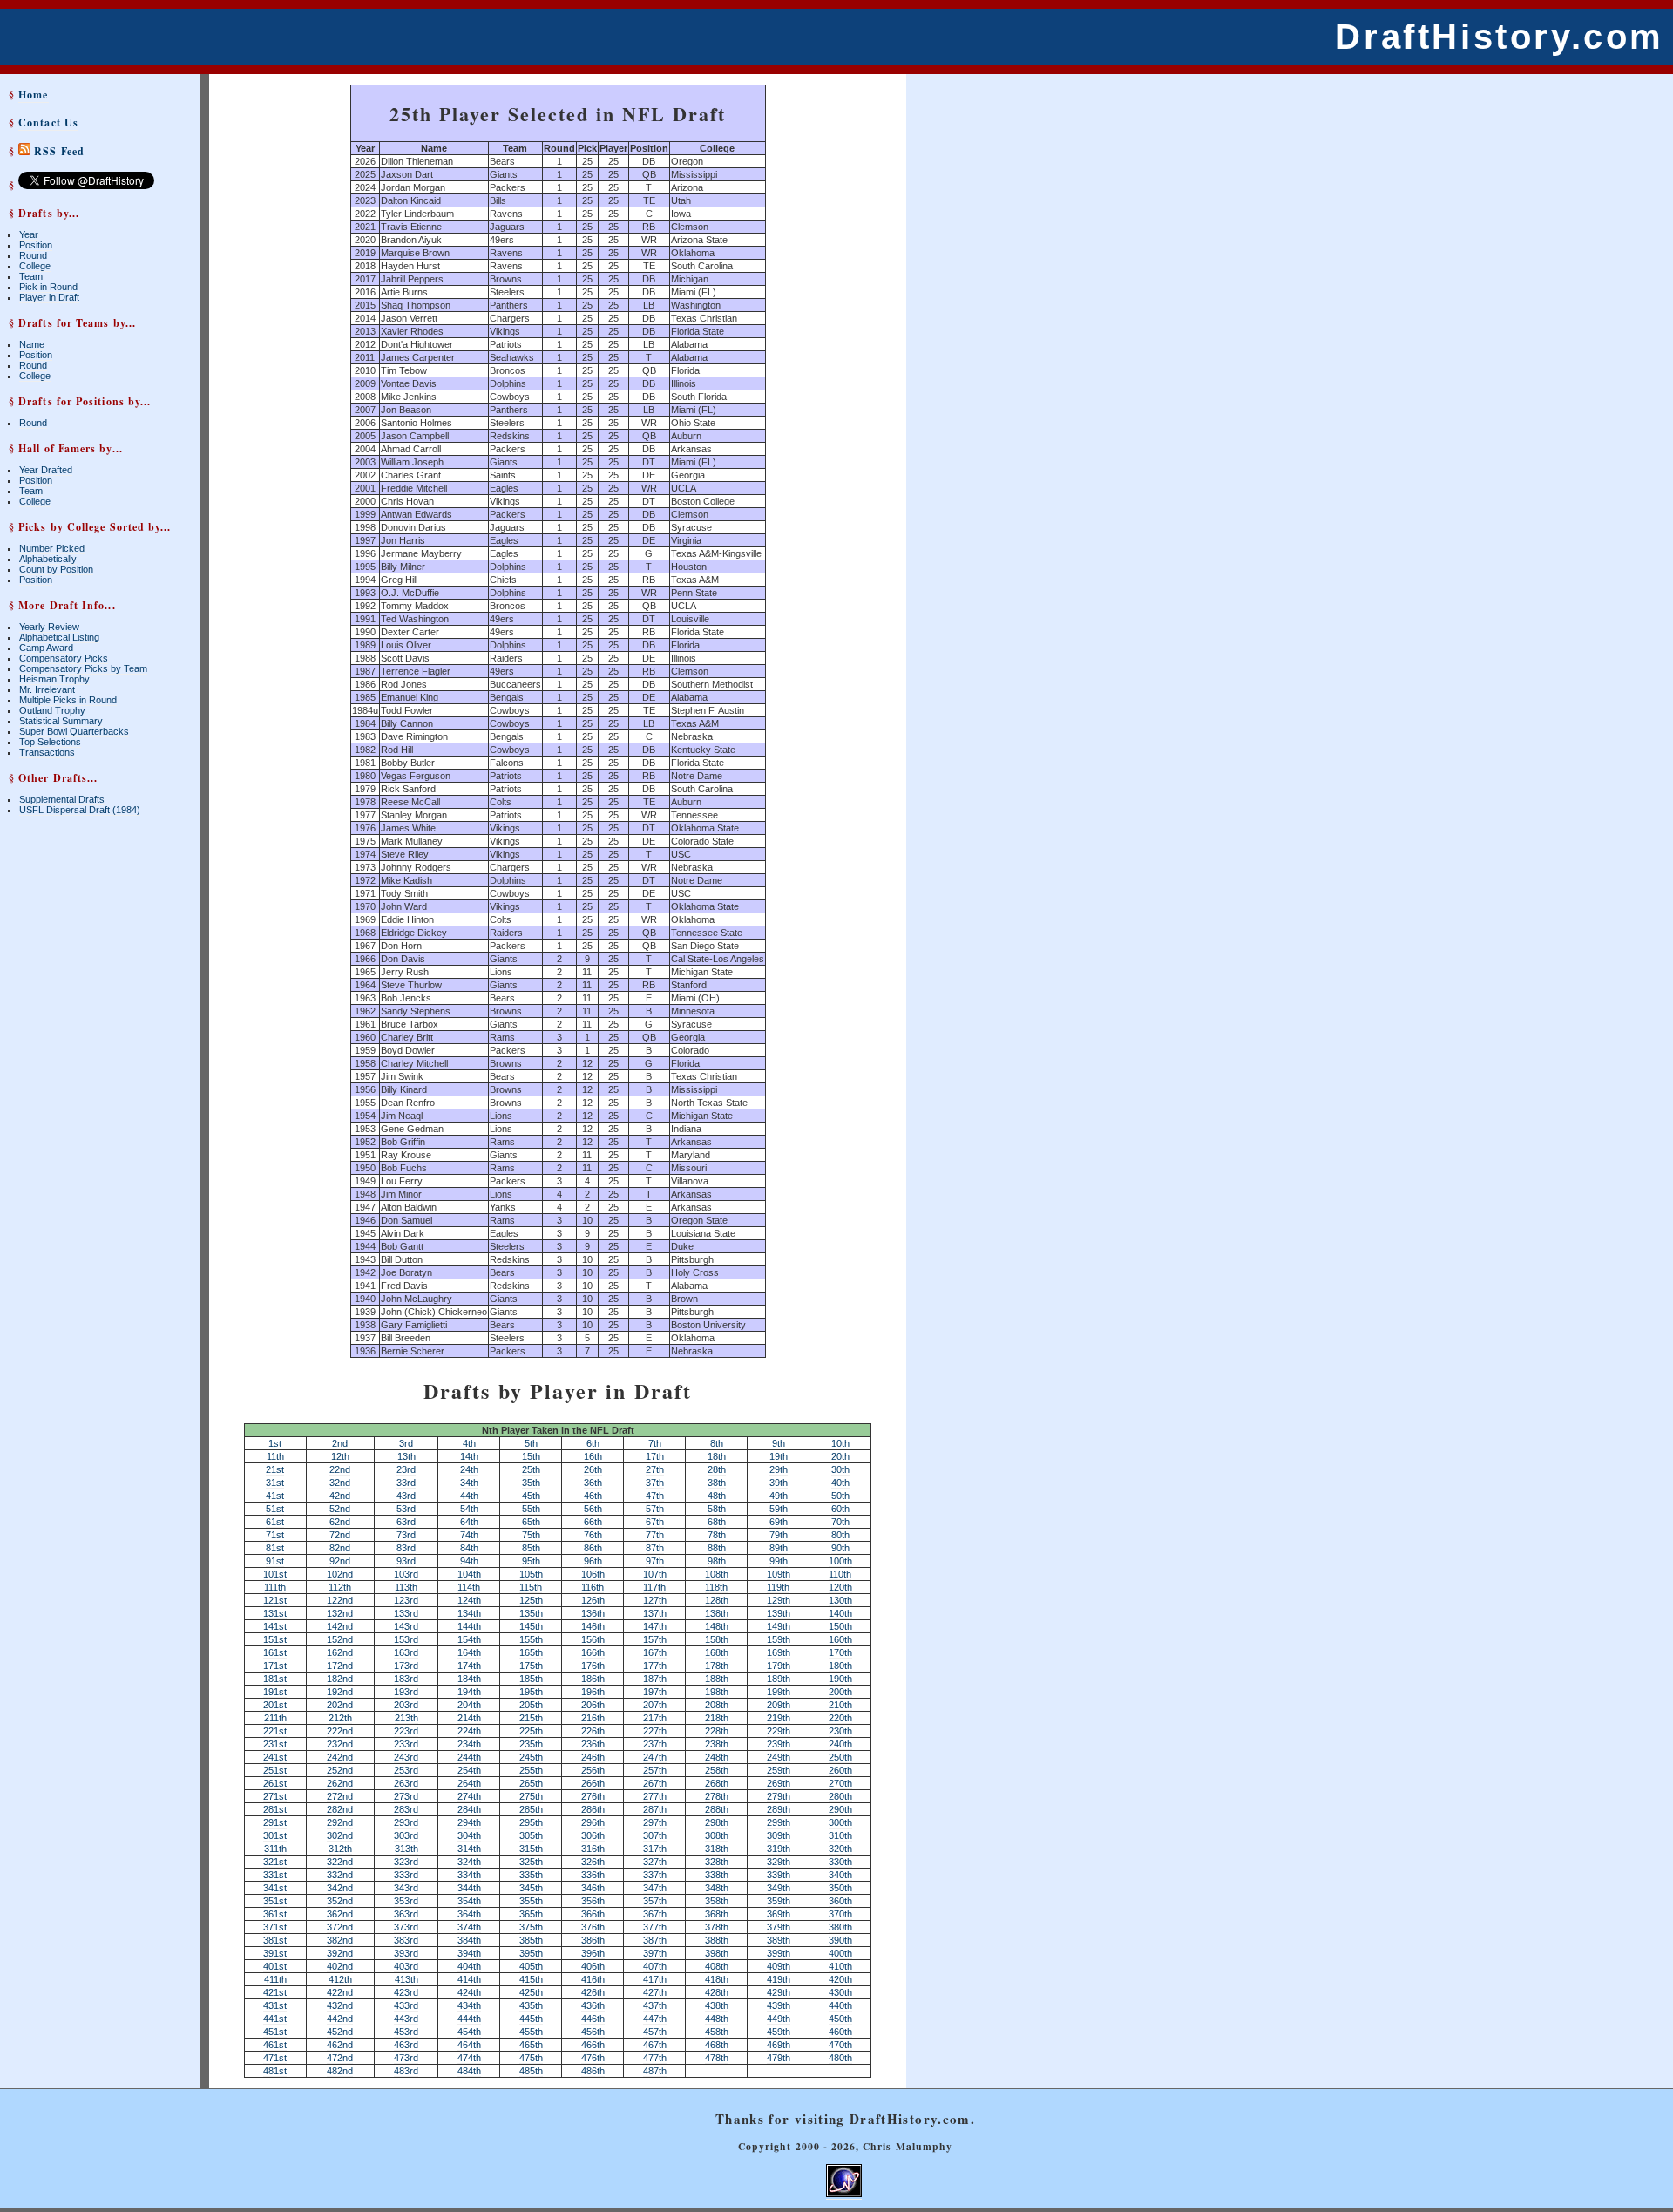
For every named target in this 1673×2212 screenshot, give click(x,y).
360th (840, 1901)
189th (779, 1679)
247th (655, 1757)
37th (655, 1483)
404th (469, 1966)
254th (469, 1770)
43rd (406, 1496)
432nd (340, 2005)
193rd (406, 1692)
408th (717, 1966)
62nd (340, 1522)
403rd (406, 1966)
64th (469, 1522)
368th (717, 1914)
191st (275, 1692)
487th (655, 2071)
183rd (406, 1679)
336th (593, 1875)
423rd (406, 1992)
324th (469, 1862)
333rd (406, 1875)
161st (275, 1652)
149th (779, 1626)
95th (531, 1561)
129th (779, 1600)
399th (779, 1953)
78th (717, 1535)
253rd (406, 1770)
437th (655, 2005)
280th (840, 1796)
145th (531, 1626)
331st (275, 1875)
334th (469, 1875)
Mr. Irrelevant (47, 689)
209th (779, 1705)
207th (655, 1705)
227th (655, 1731)
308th (717, 1835)
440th (840, 2005)
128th (717, 1600)
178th (717, 1666)
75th (531, 1535)
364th (469, 1914)
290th (840, 1809)
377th (655, 1927)
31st (275, 1483)
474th (469, 2058)
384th (469, 1940)
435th (531, 2005)
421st (275, 1992)
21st (275, 1469)
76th (593, 1535)
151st (275, 1639)
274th (469, 1796)
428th (717, 1992)
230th (840, 1731)
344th (469, 1888)
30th (840, 1469)
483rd (406, 2071)
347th (655, 1888)
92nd (340, 1561)
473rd (406, 2058)
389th (779, 1940)
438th (717, 2005)
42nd (340, 1496)
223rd (406, 1731)
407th (655, 1966)
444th (469, 2019)
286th (593, 1809)
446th (593, 2019)
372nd (340, 1927)
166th (593, 1652)
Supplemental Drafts (62, 799)
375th (531, 1927)
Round (33, 255)
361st (275, 1914)
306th (593, 1835)
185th (531, 1679)
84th (469, 1548)
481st (275, 2071)
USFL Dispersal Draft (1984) (80, 810)
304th (469, 1835)
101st (275, 1574)
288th (717, 1809)
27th (655, 1469)
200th (840, 1692)
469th (779, 2045)
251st (275, 1770)
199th (779, 1692)
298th (717, 1822)
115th (531, 1587)
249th (779, 1757)
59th (779, 1509)
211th (275, 1718)
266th (593, 1783)
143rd (406, 1626)
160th (840, 1639)
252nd (340, 1770)
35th (531, 1483)
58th (717, 1509)
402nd (340, 1966)
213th (406, 1718)
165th (531, 1652)
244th (469, 1757)
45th (531, 1496)
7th (655, 1443)
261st (275, 1783)
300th (840, 1822)
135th (531, 1613)
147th (655, 1626)
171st (275, 1666)
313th (406, 1849)
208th (717, 1705)
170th (840, 1652)
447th (655, 2019)
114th (469, 1587)
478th (717, 2058)
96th (593, 1561)
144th (469, 1626)
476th (593, 2058)
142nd (340, 1626)
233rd (406, 1744)
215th (531, 1718)
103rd (406, 1574)
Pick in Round (48, 287)
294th (469, 1822)
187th (655, 1679)
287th (655, 1809)
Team (31, 276)
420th (840, 1979)
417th (655, 1979)
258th (717, 1770)
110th (840, 1574)
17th (655, 1456)
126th (593, 1600)
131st (275, 1613)
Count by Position (56, 569)
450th (840, 2019)
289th (779, 1809)
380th (840, 1927)
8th (717, 1443)
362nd (340, 1914)
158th (717, 1639)
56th (593, 1509)
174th (469, 1666)
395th (531, 1953)
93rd (406, 1561)
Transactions (47, 752)
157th (655, 1639)
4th (469, 1443)
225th (531, 1731)
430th (840, 1992)
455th (531, 2032)
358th (717, 1901)
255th (531, 1770)
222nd (340, 1731)
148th (717, 1626)
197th (655, 1692)
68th (717, 1522)
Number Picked (52, 548)
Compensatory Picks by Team (83, 668)
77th (655, 1535)
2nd (340, 1443)
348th (717, 1888)
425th (531, 1992)
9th (779, 1443)
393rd (406, 1953)
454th (469, 2032)
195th (531, 1692)
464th (469, 2045)
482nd (340, 2071)
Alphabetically (48, 559)
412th (340, 1979)
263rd (406, 1783)
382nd (340, 1940)
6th (593, 1443)
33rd (406, 1483)
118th (716, 1587)
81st (275, 1548)
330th (840, 1862)
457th (655, 2032)
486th (593, 2071)
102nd (340, 1574)
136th (593, 1613)
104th (469, 1574)
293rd (406, 1822)
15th (531, 1456)
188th (717, 1679)
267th (655, 1783)
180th (840, 1666)
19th (779, 1456)
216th (593, 1718)
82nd (340, 1548)
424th (469, 1992)
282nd (340, 1809)
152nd (340, 1639)
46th (593, 1496)
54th (469, 1509)
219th (779, 1718)
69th (779, 1522)
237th (655, 1744)
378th (717, 1927)
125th (531, 1600)
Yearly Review (49, 627)
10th (840, 1443)
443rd (406, 2019)
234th (469, 1744)
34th (469, 1483)
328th (717, 1862)
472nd (340, 2058)
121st (275, 1600)
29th (779, 1469)
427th (655, 1992)
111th (275, 1587)
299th (779, 1822)
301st (275, 1835)
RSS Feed (58, 151)
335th (531, 1875)
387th (655, 1940)
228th (717, 1731)
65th (531, 1522)
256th (593, 1770)
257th (655, 1770)
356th (593, 1901)
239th (779, 1744)
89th (779, 1548)
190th (840, 1679)
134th (469, 1613)
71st (275, 1535)
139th (779, 1613)
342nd (340, 1888)
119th (778, 1587)
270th (840, 1783)
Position (36, 245)
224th (469, 1731)
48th (717, 1496)
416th (593, 1979)
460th (840, 2032)
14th (469, 1456)
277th (655, 1796)
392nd (340, 1953)
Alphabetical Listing (59, 637)
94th (469, 1561)
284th (469, 1809)
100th (840, 1561)
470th (840, 2045)
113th (406, 1587)
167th (655, 1652)
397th (655, 1953)
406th (593, 1966)
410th (840, 1966)
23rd (406, 1469)
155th (531, 1639)
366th (593, 1914)
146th (593, 1626)
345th (531, 1888)
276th (593, 1796)
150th (840, 1626)
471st (275, 2058)
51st (275, 1509)
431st (275, 2005)
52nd (340, 1509)
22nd (340, 1469)
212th (340, 1718)
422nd (340, 1992)
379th (779, 1927)
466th (593, 2045)
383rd (406, 1940)
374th (469, 1927)
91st (275, 1561)
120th (840, 1587)
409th (779, 1966)
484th (469, 2071)
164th (469, 1652)
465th (531, 2045)
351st (275, 1901)
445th (531, 2019)
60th (840, 1509)
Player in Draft (49, 297)
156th (593, 1639)
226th (593, 1731)
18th (717, 1456)
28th (717, 1469)
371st (275, 1927)
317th (655, 1849)
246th (593, 1757)
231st (275, 1744)
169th (779, 1652)
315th (531, 1849)
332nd (340, 1875)
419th (779, 1979)
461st (275, 2045)
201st (275, 1705)
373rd (406, 1927)
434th (469, 2005)
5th (531, 1443)
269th (779, 1783)
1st (275, 1443)
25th (531, 1469)
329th (779, 1862)
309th (779, 1835)
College (35, 266)
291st (275, 1822)
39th (779, 1483)
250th (840, 1757)
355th (531, 1901)
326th (593, 1862)
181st (275, 1679)
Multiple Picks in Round (68, 700)
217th (655, 1718)
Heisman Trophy (54, 679)
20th (840, 1456)
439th (779, 2005)
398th (717, 1953)
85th (531, 1548)
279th (779, 1796)
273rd (406, 1796)
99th (779, 1561)
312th (340, 1849)
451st (275, 2032)
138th (717, 1613)
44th (469, 1496)
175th (531, 1666)
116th (593, 1587)
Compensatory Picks (64, 658)
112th (340, 1587)
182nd (340, 1679)
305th (531, 1835)
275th (531, 1796)
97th (655, 1561)
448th (717, 2019)
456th (593, 2032)
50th (840, 1496)
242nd (340, 1757)
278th (717, 1796)
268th (717, 1783)
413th (406, 1979)
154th (469, 1639)
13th (406, 1456)
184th (469, 1679)
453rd (406, 2032)
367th (655, 1914)
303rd (406, 1835)
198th (717, 1692)
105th (531, 1574)
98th (717, 1561)
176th (593, 1666)
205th (531, 1705)
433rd (406, 2005)
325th (531, 1862)
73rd (406, 1535)
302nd (340, 1835)
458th (717, 2032)
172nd (340, 1666)
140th (840, 1613)
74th (469, 1535)
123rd (406, 1600)
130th (840, 1600)
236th (593, 1744)
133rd (406, 1613)
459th (779, 2032)
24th (469, 1469)
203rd (406, 1705)
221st (275, 1731)
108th (717, 1574)
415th (531, 1979)
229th (779, 1731)
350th (840, 1888)
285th (531, 1809)
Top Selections (50, 742)
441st (275, 2019)
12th (340, 1456)
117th (654, 1587)
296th (593, 1822)
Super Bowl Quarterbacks (74, 731)
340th (840, 1875)
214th (469, 1718)
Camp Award (46, 648)
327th (655, 1862)
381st (275, 1940)
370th (840, 1914)
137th (655, 1613)
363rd (406, 1914)
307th (655, 1835)
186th (593, 1679)
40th (840, 1483)
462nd (340, 2045)
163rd (406, 1652)
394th (469, 1953)
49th (779, 1496)
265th (531, 1783)
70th (840, 1522)
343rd (406, 1888)
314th (469, 1849)
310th (840, 1835)
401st (275, 1966)
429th (779, 1992)
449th (779, 2019)
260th (840, 1770)
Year (29, 234)
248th (717, 1757)
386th (593, 1940)
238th (717, 1744)
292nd (340, 1822)
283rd (406, 1809)
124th (469, 1600)
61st (275, 1522)
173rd (406, 1666)
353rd (406, 1901)
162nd (340, 1652)
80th (840, 1535)
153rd (406, 1639)
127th (655, 1600)
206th (593, 1705)
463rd (406, 2045)
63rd (406, 1522)
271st (275, 1796)
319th (779, 1849)
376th (593, 1927)
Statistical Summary (61, 721)
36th (593, 1483)
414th (469, 1979)
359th (779, 1901)
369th (779, 1914)
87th (655, 1548)
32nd (340, 1483)
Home (33, 95)
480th (840, 2058)
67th (655, 1522)
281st (275, 1809)
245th (531, 1757)
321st (275, 1862)
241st (275, 1757)
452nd (340, 2032)
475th (531, 2058)
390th (840, 1940)
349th (779, 1888)
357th (655, 1901)
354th (469, 1901)
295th (531, 1822)
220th (840, 1718)
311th (275, 1849)
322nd (340, 1862)
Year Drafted (46, 470)
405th (531, 1966)
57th (655, 1509)
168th (717, 1652)
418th (717, 1979)
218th (717, 1718)
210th (840, 1705)
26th (593, 1469)
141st (275, 1626)
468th (717, 2045)
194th (469, 1692)
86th (593, 1548)
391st (275, 1953)
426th (593, 1992)
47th (655, 1496)
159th (779, 1639)
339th (779, 1875)
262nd (340, 1783)
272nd (340, 1796)
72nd (340, 1535)
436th (593, 2005)
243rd (406, 1757)
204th (469, 1705)
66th (593, 1522)
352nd (340, 1901)
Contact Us (48, 122)
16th (593, 1456)
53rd (406, 1509)
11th (275, 1456)
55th (531, 1509)
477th (655, 2058)
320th (840, 1849)
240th (840, 1744)
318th (717, 1849)
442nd (340, 2019)
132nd (340, 1613)
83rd (406, 1548)
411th (275, 1979)
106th (593, 1574)
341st (275, 1888)
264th (469, 1783)
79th (779, 1535)
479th (779, 2058)
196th (593, 1692)
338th (717, 1875)
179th (779, 1666)
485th (531, 2071)
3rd (406, 1443)
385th (531, 1940)
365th (531, 1914)
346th (593, 1888)
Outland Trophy (52, 710)
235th (531, 1744)
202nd (340, 1705)
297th (655, 1822)
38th (717, 1483)
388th (717, 1940)
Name (32, 344)
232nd (340, 1744)
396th (593, 1953)
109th (779, 1574)
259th (779, 1770)
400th (840, 1953)
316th (593, 1849)
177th (655, 1666)
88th (717, 1548)
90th (840, 1548)
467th (655, 2045)
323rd (406, 1862)
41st (275, 1496)
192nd (340, 1692)
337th (655, 1875)
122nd (340, 1600)
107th (655, 1574)
